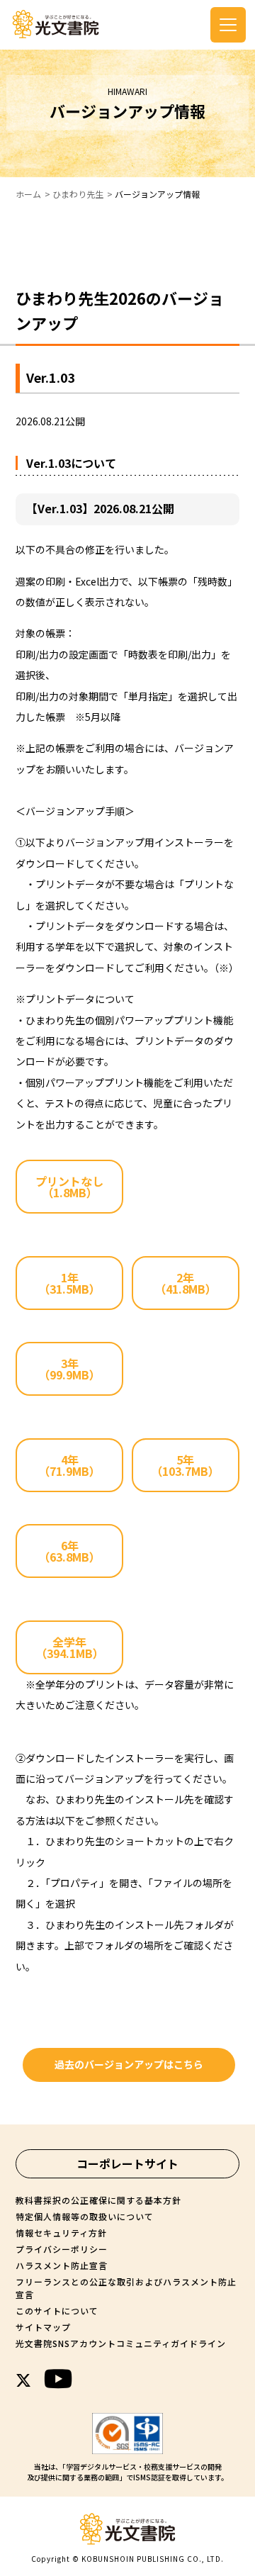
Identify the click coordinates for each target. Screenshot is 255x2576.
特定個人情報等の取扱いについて (85, 2216)
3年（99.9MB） (69, 1369)
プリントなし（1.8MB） (69, 1187)
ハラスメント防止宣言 (62, 2265)
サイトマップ (43, 2327)
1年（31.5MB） (69, 1283)
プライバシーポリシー (62, 2249)
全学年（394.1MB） (70, 1647)
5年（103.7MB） (185, 1465)
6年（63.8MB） (69, 1551)
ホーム (28, 194)
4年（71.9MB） (69, 1465)
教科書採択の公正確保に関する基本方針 (98, 2200)
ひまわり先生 (78, 194)
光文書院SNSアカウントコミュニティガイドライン (121, 2343)
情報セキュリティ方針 (61, 2233)
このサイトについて (57, 2311)
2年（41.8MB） (186, 1283)
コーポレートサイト (127, 2163)
